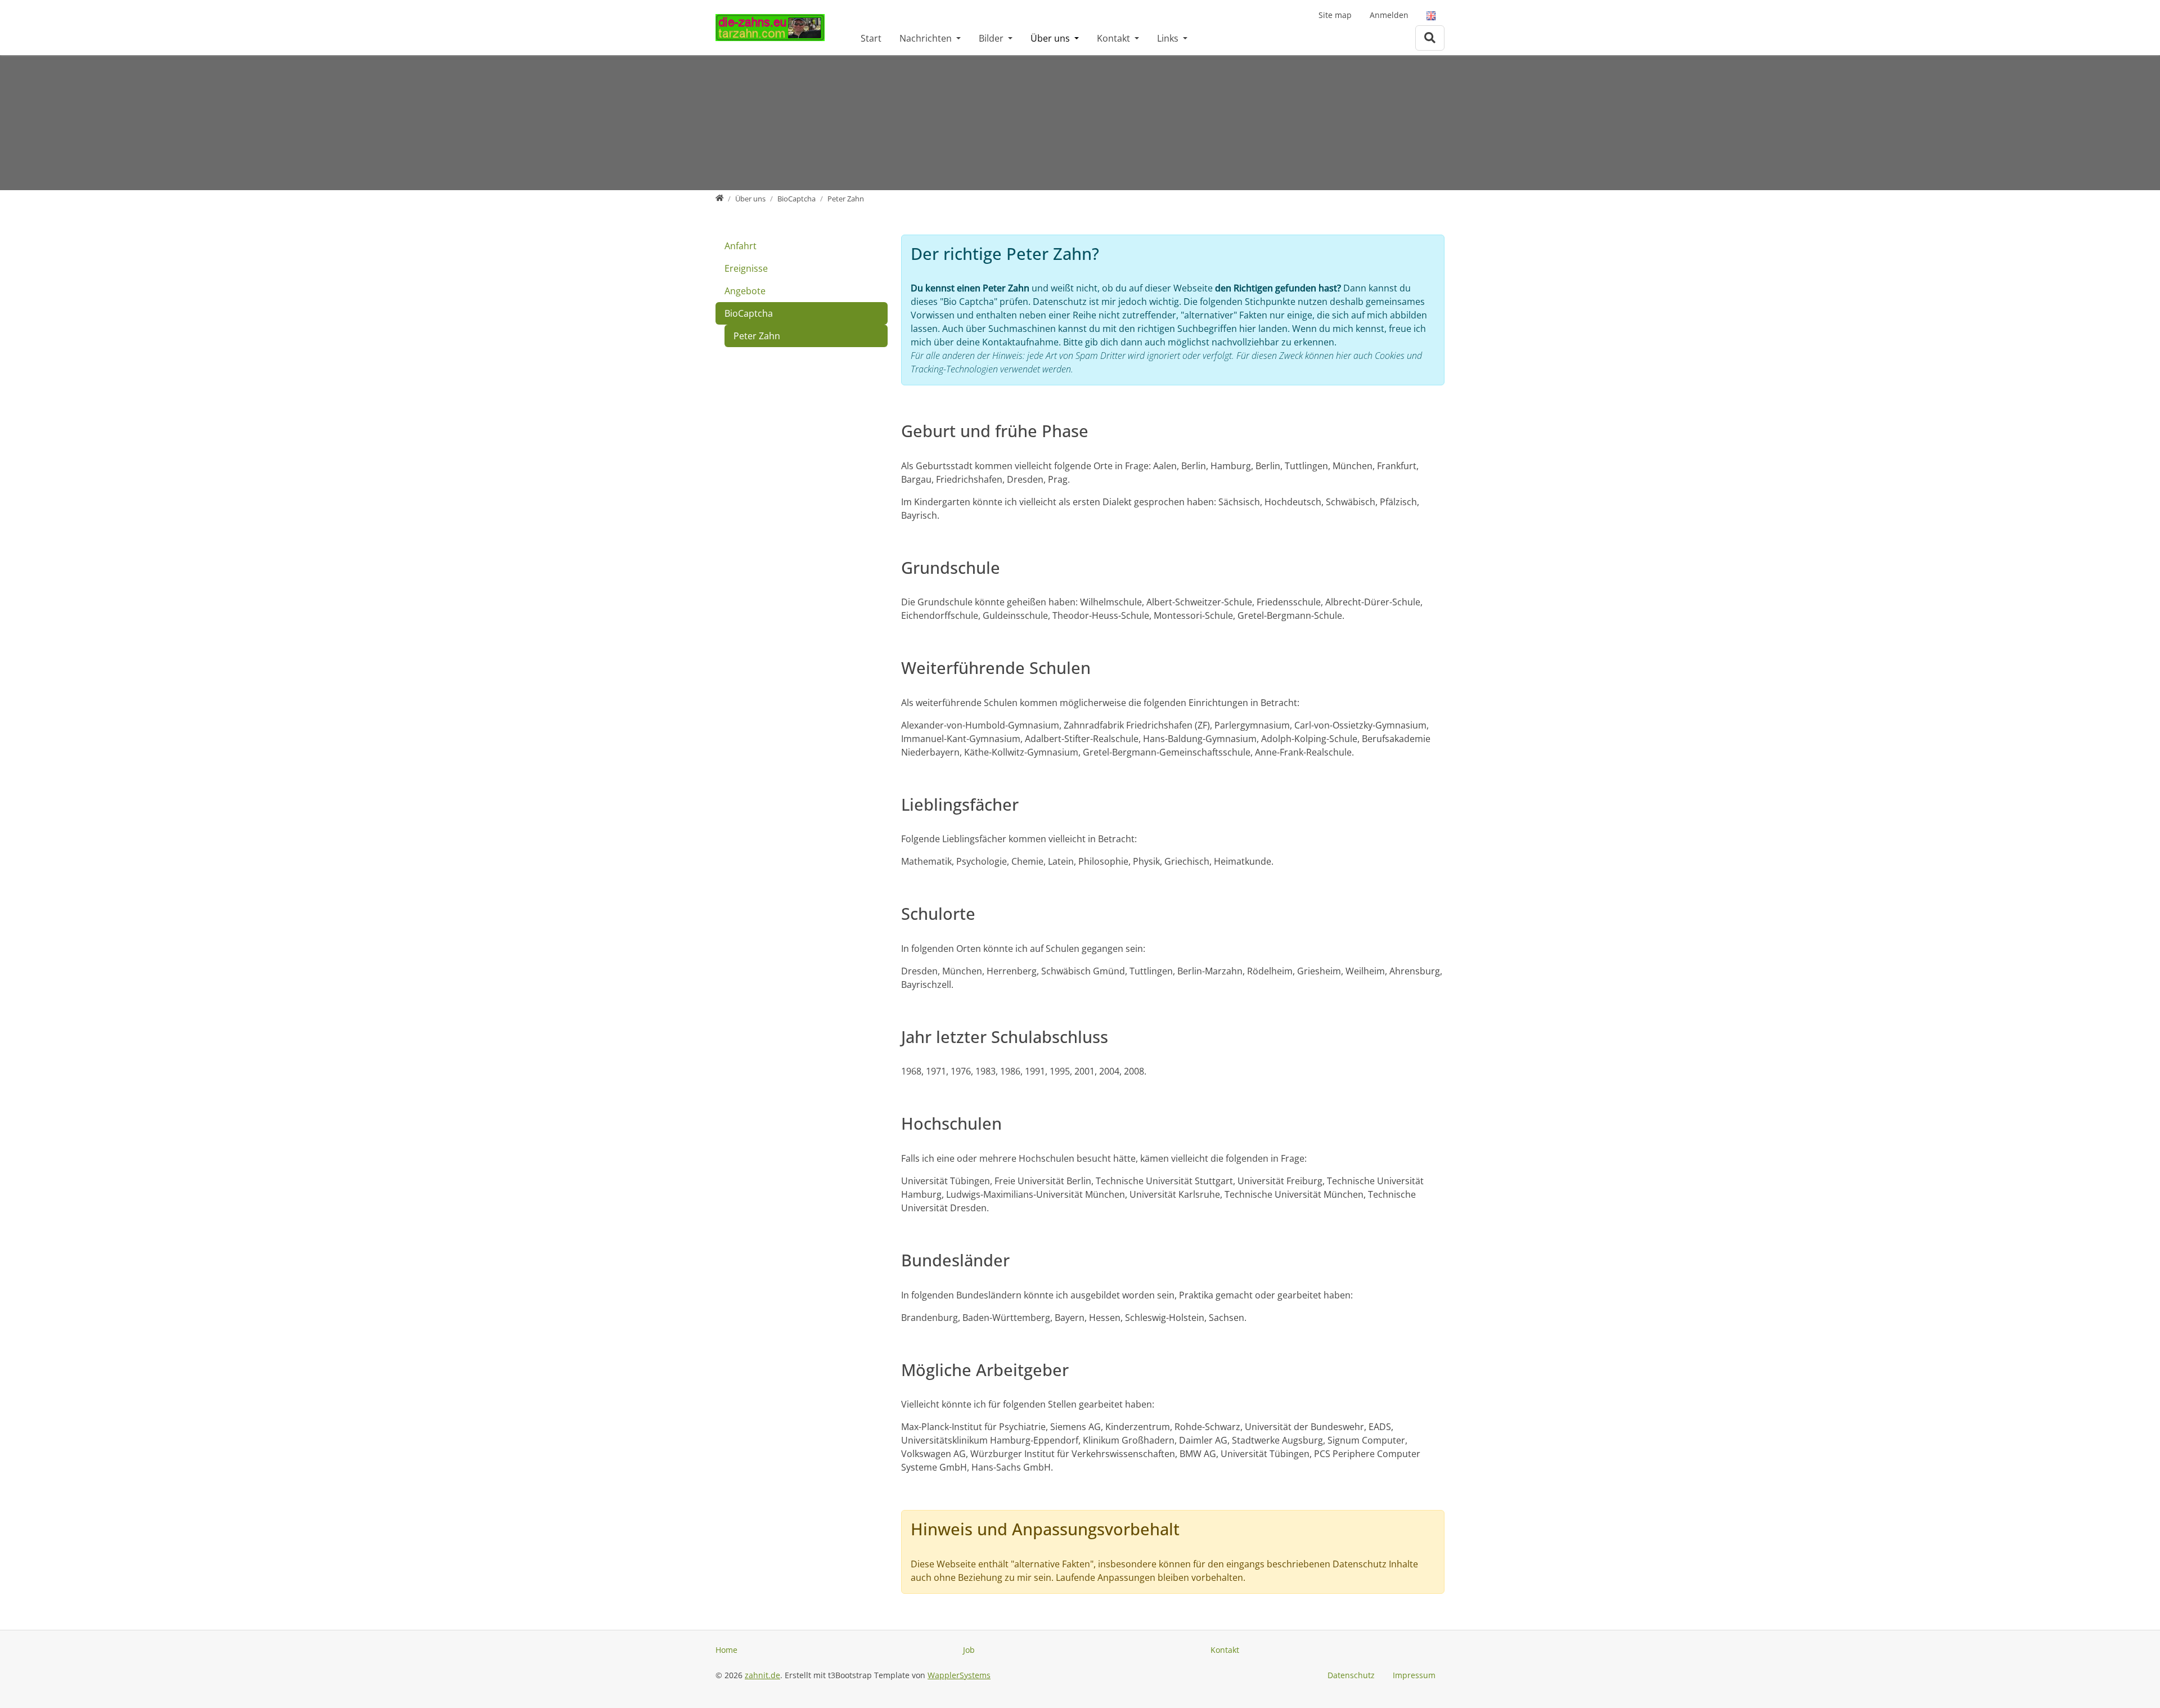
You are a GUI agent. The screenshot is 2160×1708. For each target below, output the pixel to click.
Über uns (1051, 38)
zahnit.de (762, 1675)
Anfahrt (741, 246)
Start (871, 38)
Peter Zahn (757, 336)
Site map (1335, 15)
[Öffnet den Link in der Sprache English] (1431, 15)
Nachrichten (927, 38)
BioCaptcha (749, 313)
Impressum (1414, 1675)
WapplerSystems (959, 1675)
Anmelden (1389, 15)
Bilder (992, 38)
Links (1169, 38)
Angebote (745, 291)
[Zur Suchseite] (1430, 38)
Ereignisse (746, 268)
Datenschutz (1351, 1675)
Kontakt (1115, 38)
